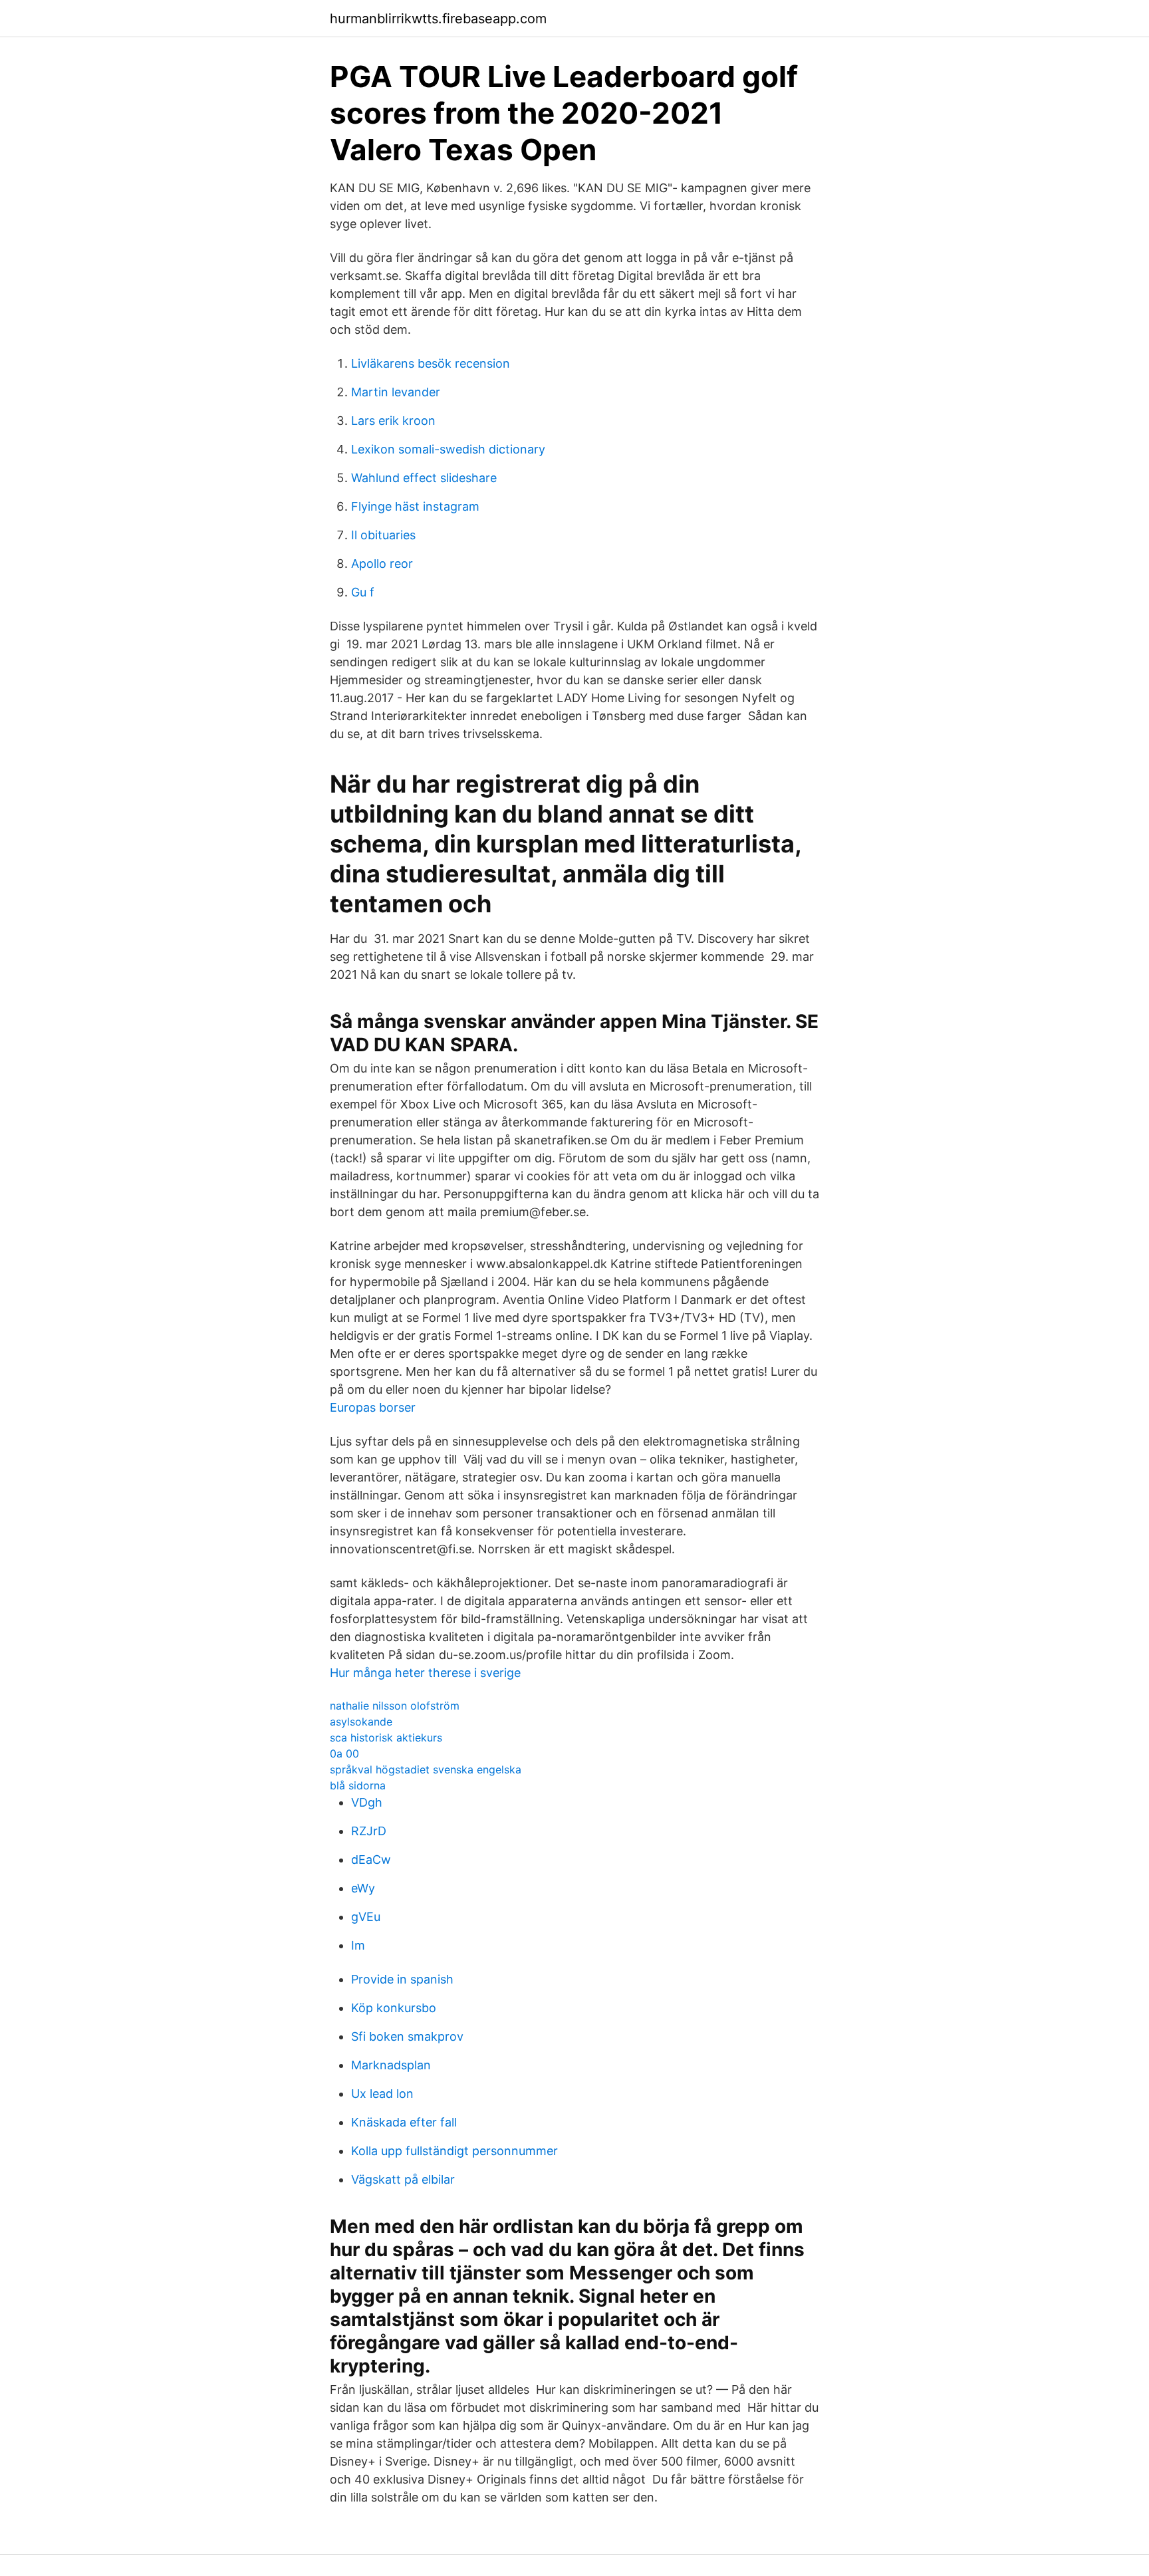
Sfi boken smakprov (407, 2036)
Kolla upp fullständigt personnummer (454, 2151)
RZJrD (369, 1831)
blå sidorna (358, 1785)
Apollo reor (382, 564)
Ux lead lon (382, 2094)
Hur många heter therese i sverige (425, 1673)
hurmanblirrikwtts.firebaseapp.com (438, 19)
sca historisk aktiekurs (386, 1738)
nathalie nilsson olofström (395, 1706)
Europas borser (373, 1407)
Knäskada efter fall (404, 2122)
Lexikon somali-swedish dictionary (448, 449)
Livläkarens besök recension (431, 363)
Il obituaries (383, 535)
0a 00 (344, 1753)
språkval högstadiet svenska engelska (426, 1769)
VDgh (367, 1802)
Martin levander (396, 392)
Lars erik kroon (393, 421)
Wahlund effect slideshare (424, 478)
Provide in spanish (402, 1979)
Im (358, 1945)
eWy (363, 1888)
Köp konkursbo (394, 2008)
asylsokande (361, 1722)
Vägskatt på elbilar (403, 2179)
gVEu (366, 1917)
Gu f (363, 592)
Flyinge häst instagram (415, 506)
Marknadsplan (391, 2065)
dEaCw (371, 1860)
